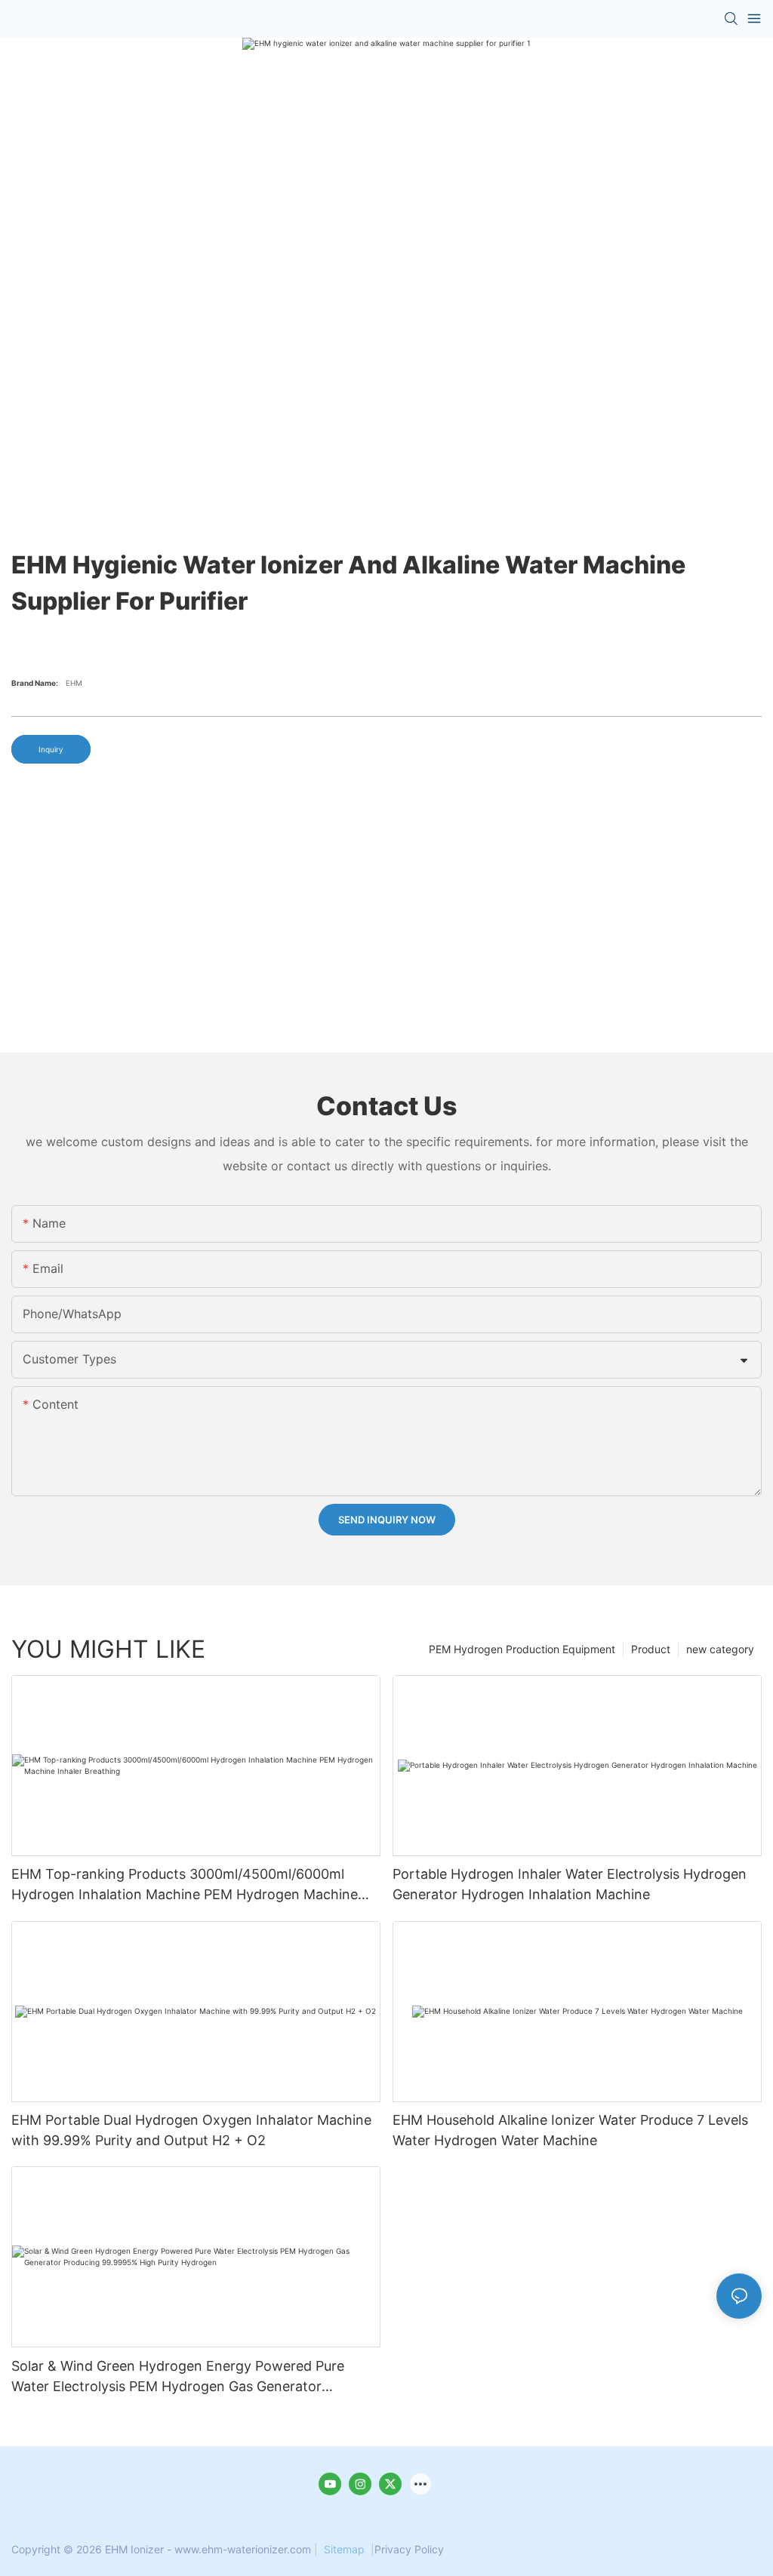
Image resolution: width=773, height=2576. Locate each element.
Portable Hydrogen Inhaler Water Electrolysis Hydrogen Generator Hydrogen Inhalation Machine (570, 1884)
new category (720, 1649)
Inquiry (51, 749)
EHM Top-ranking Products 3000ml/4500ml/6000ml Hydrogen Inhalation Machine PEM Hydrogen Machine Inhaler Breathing (185, 1885)
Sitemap (344, 2549)
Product (651, 1649)
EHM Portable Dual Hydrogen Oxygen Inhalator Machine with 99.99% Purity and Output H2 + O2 (191, 2130)
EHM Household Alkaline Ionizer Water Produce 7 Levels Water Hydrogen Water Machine (570, 2130)
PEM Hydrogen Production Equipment (522, 1649)
